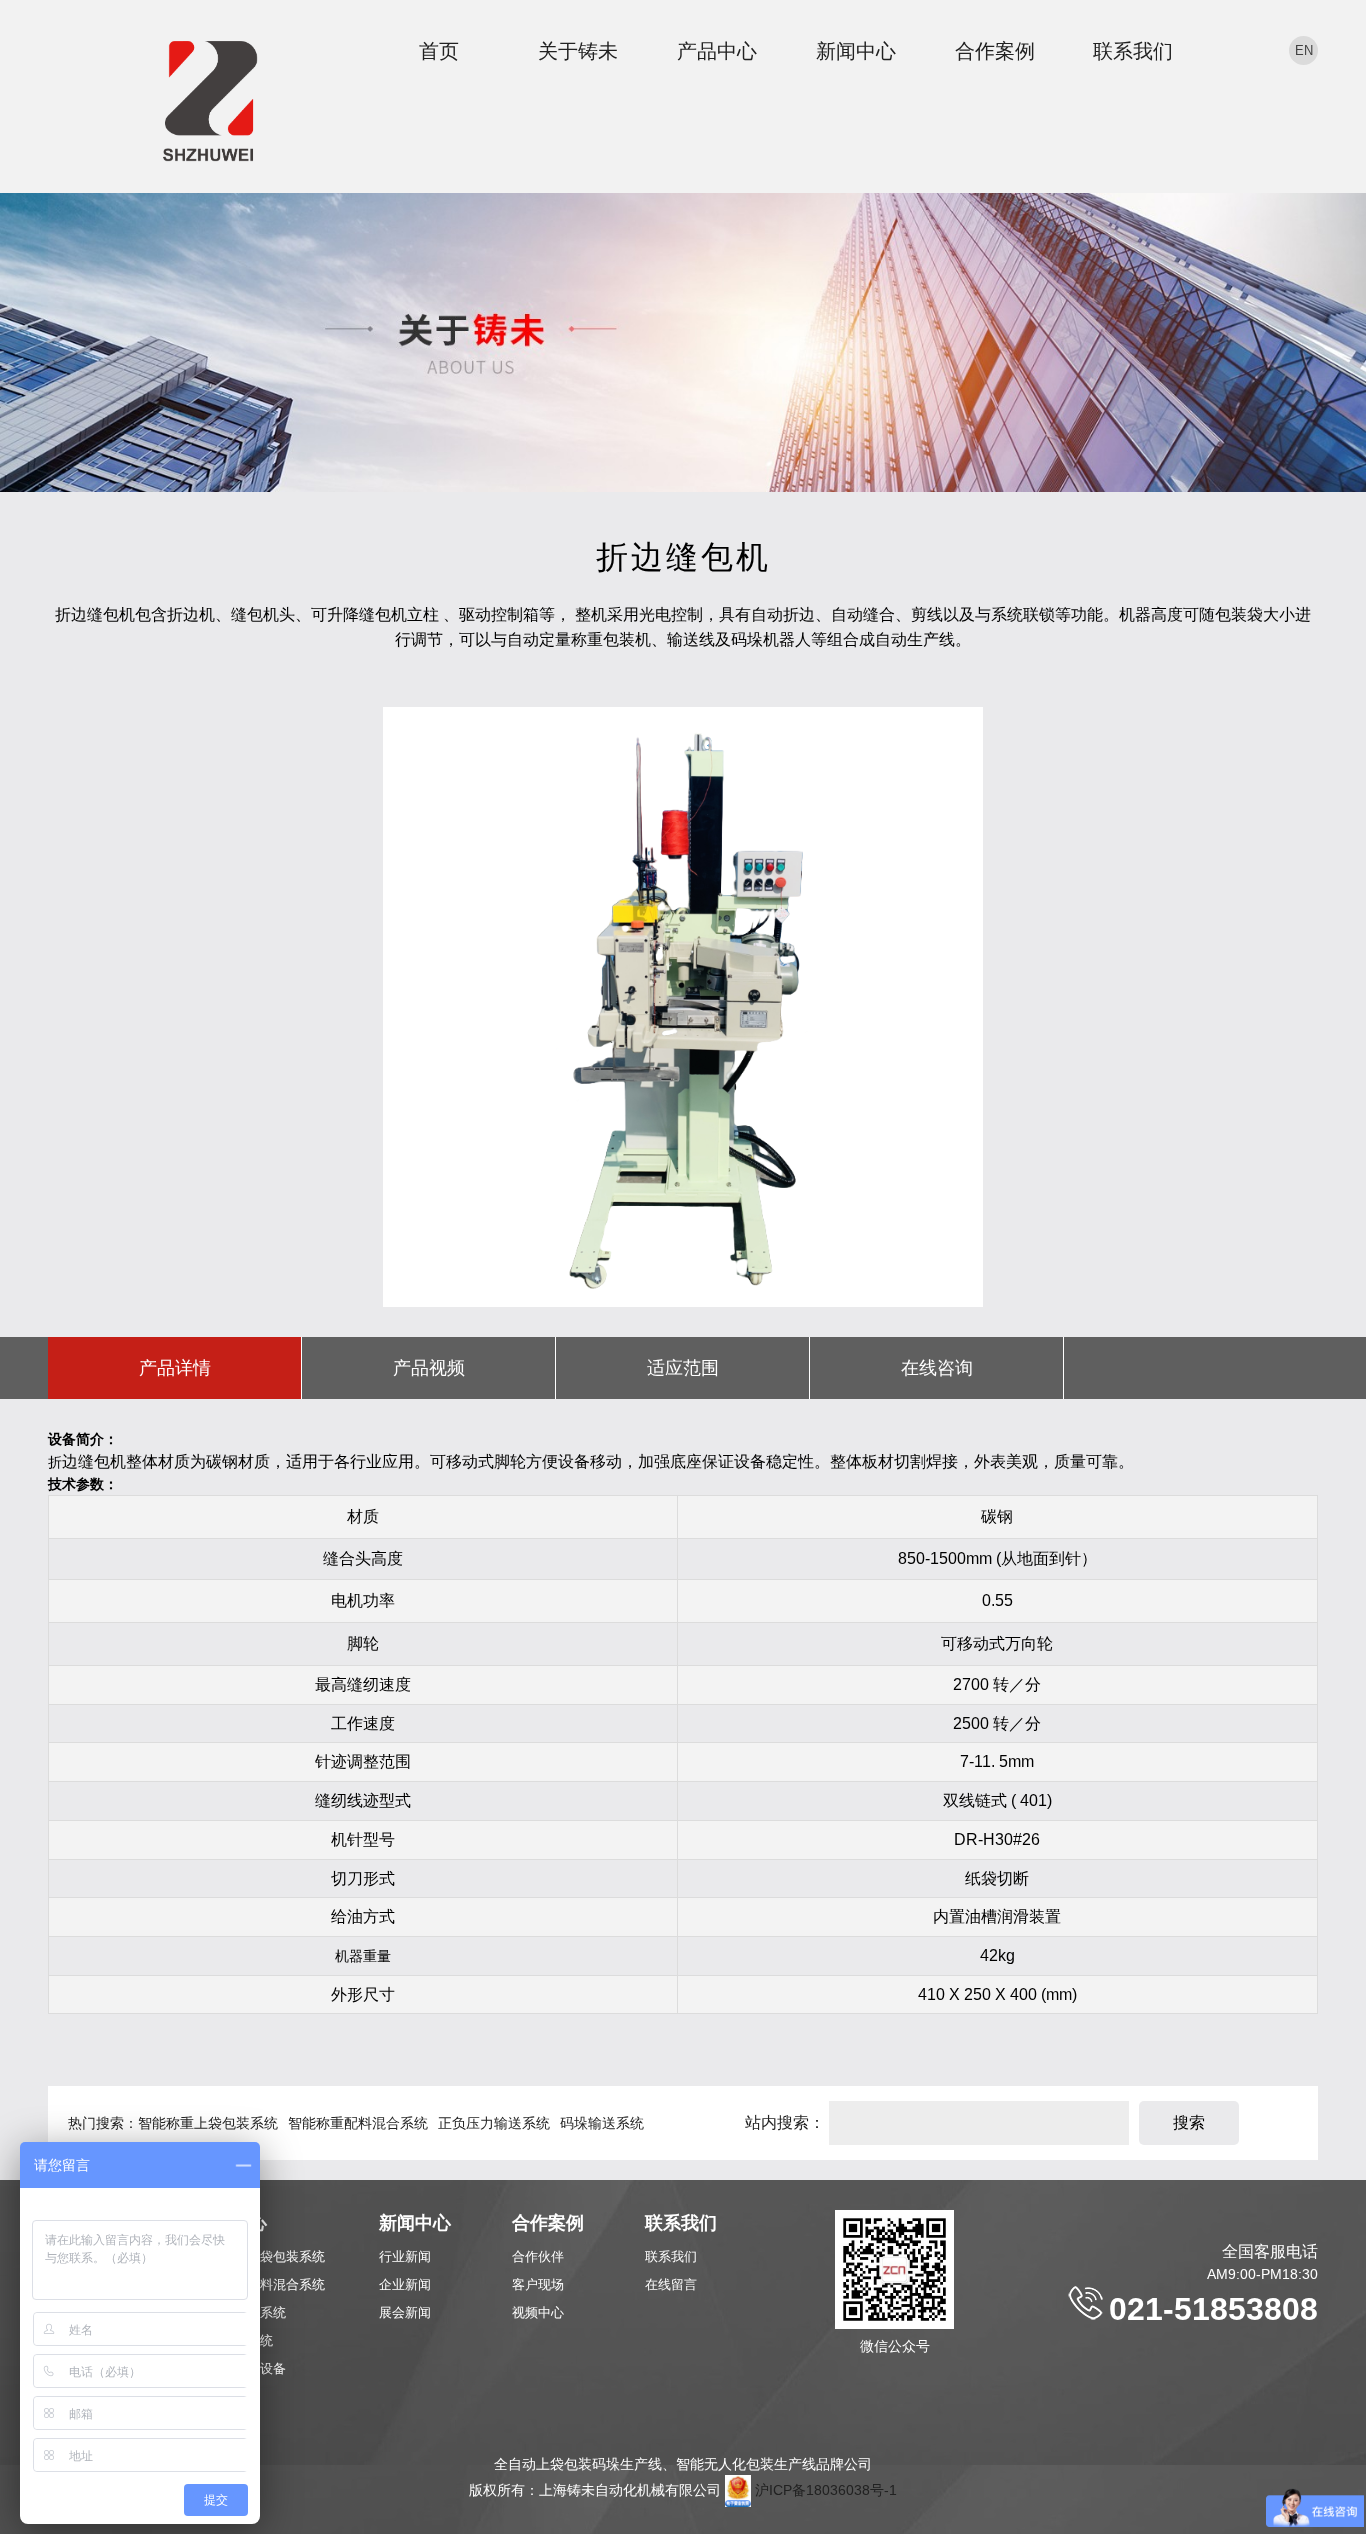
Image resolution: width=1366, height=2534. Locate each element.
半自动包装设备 (240, 2368)
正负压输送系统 (240, 2312)
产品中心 (717, 51)
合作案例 (995, 51)
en (1304, 50)
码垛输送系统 (602, 2123)
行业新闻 (405, 2256)
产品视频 (429, 1368)
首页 (439, 51)
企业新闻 (405, 2284)
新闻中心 (856, 51)
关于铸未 (578, 51)
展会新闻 (405, 2312)
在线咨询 (937, 1368)
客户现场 (538, 2284)
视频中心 (538, 2312)
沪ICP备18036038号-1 (826, 2490)
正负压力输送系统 (494, 2123)
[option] (683, 1007)
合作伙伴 (538, 2256)
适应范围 (683, 1368)
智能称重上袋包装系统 (208, 2123)
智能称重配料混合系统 (358, 2123)
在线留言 (671, 2284)
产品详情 (175, 1368)
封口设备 (221, 2396)
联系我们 (1133, 51)
